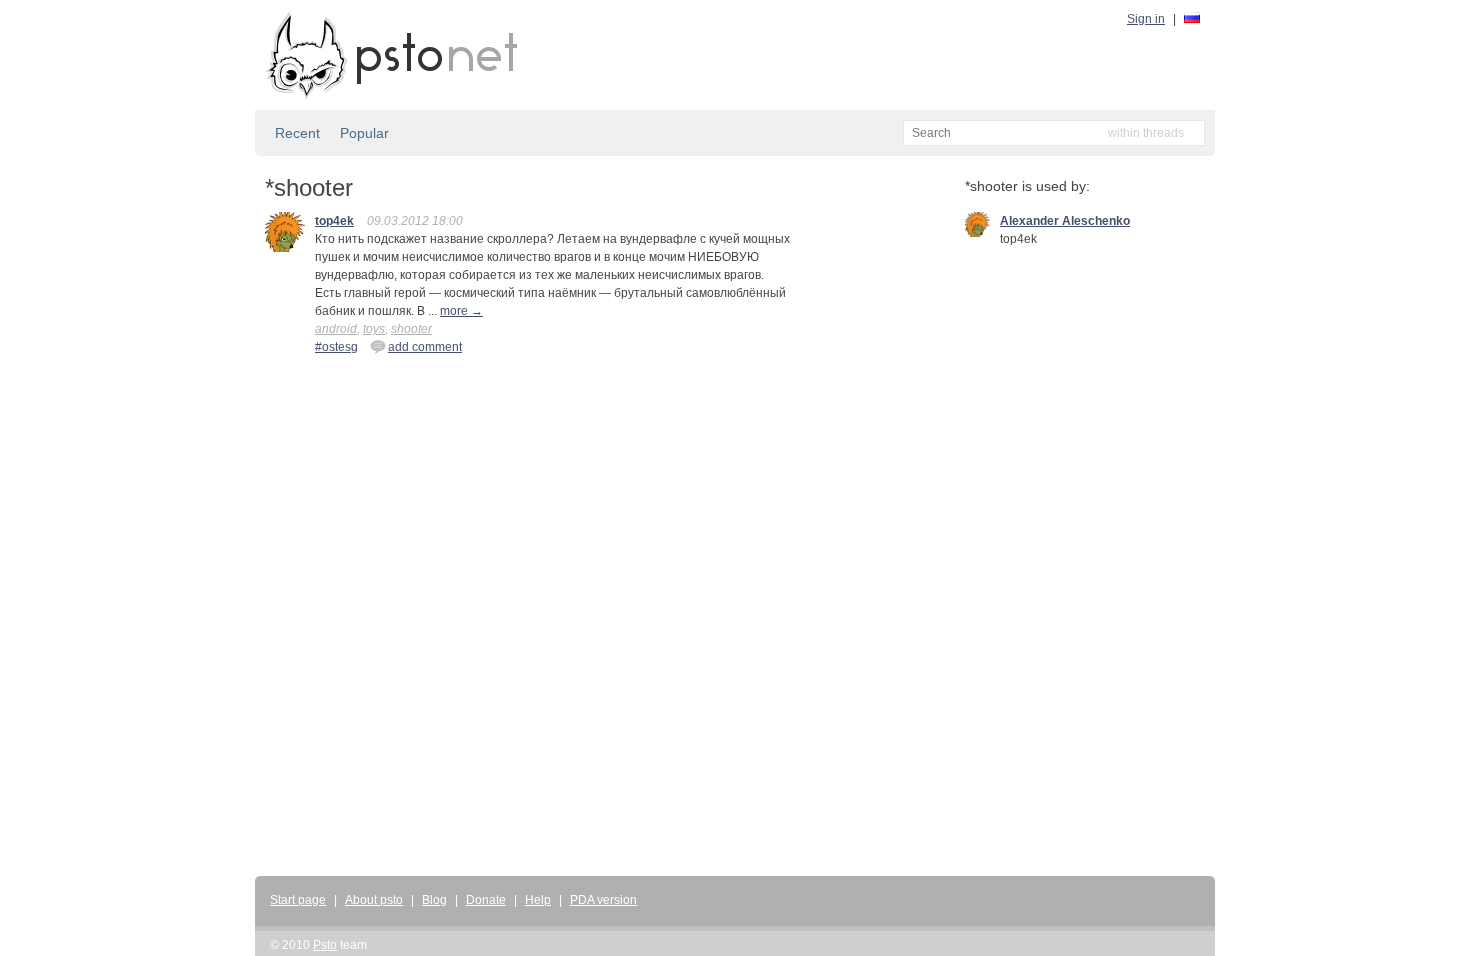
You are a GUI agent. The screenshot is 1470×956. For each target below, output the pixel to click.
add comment (425, 347)
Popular (364, 133)
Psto (325, 945)
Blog (434, 900)
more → (461, 311)
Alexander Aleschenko (1065, 221)
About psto (374, 900)
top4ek (334, 221)
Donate (486, 900)
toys (374, 329)
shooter (411, 329)
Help (538, 900)
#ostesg (336, 347)
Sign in (1146, 19)
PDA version (603, 900)
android (336, 329)
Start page (298, 900)
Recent (297, 133)
